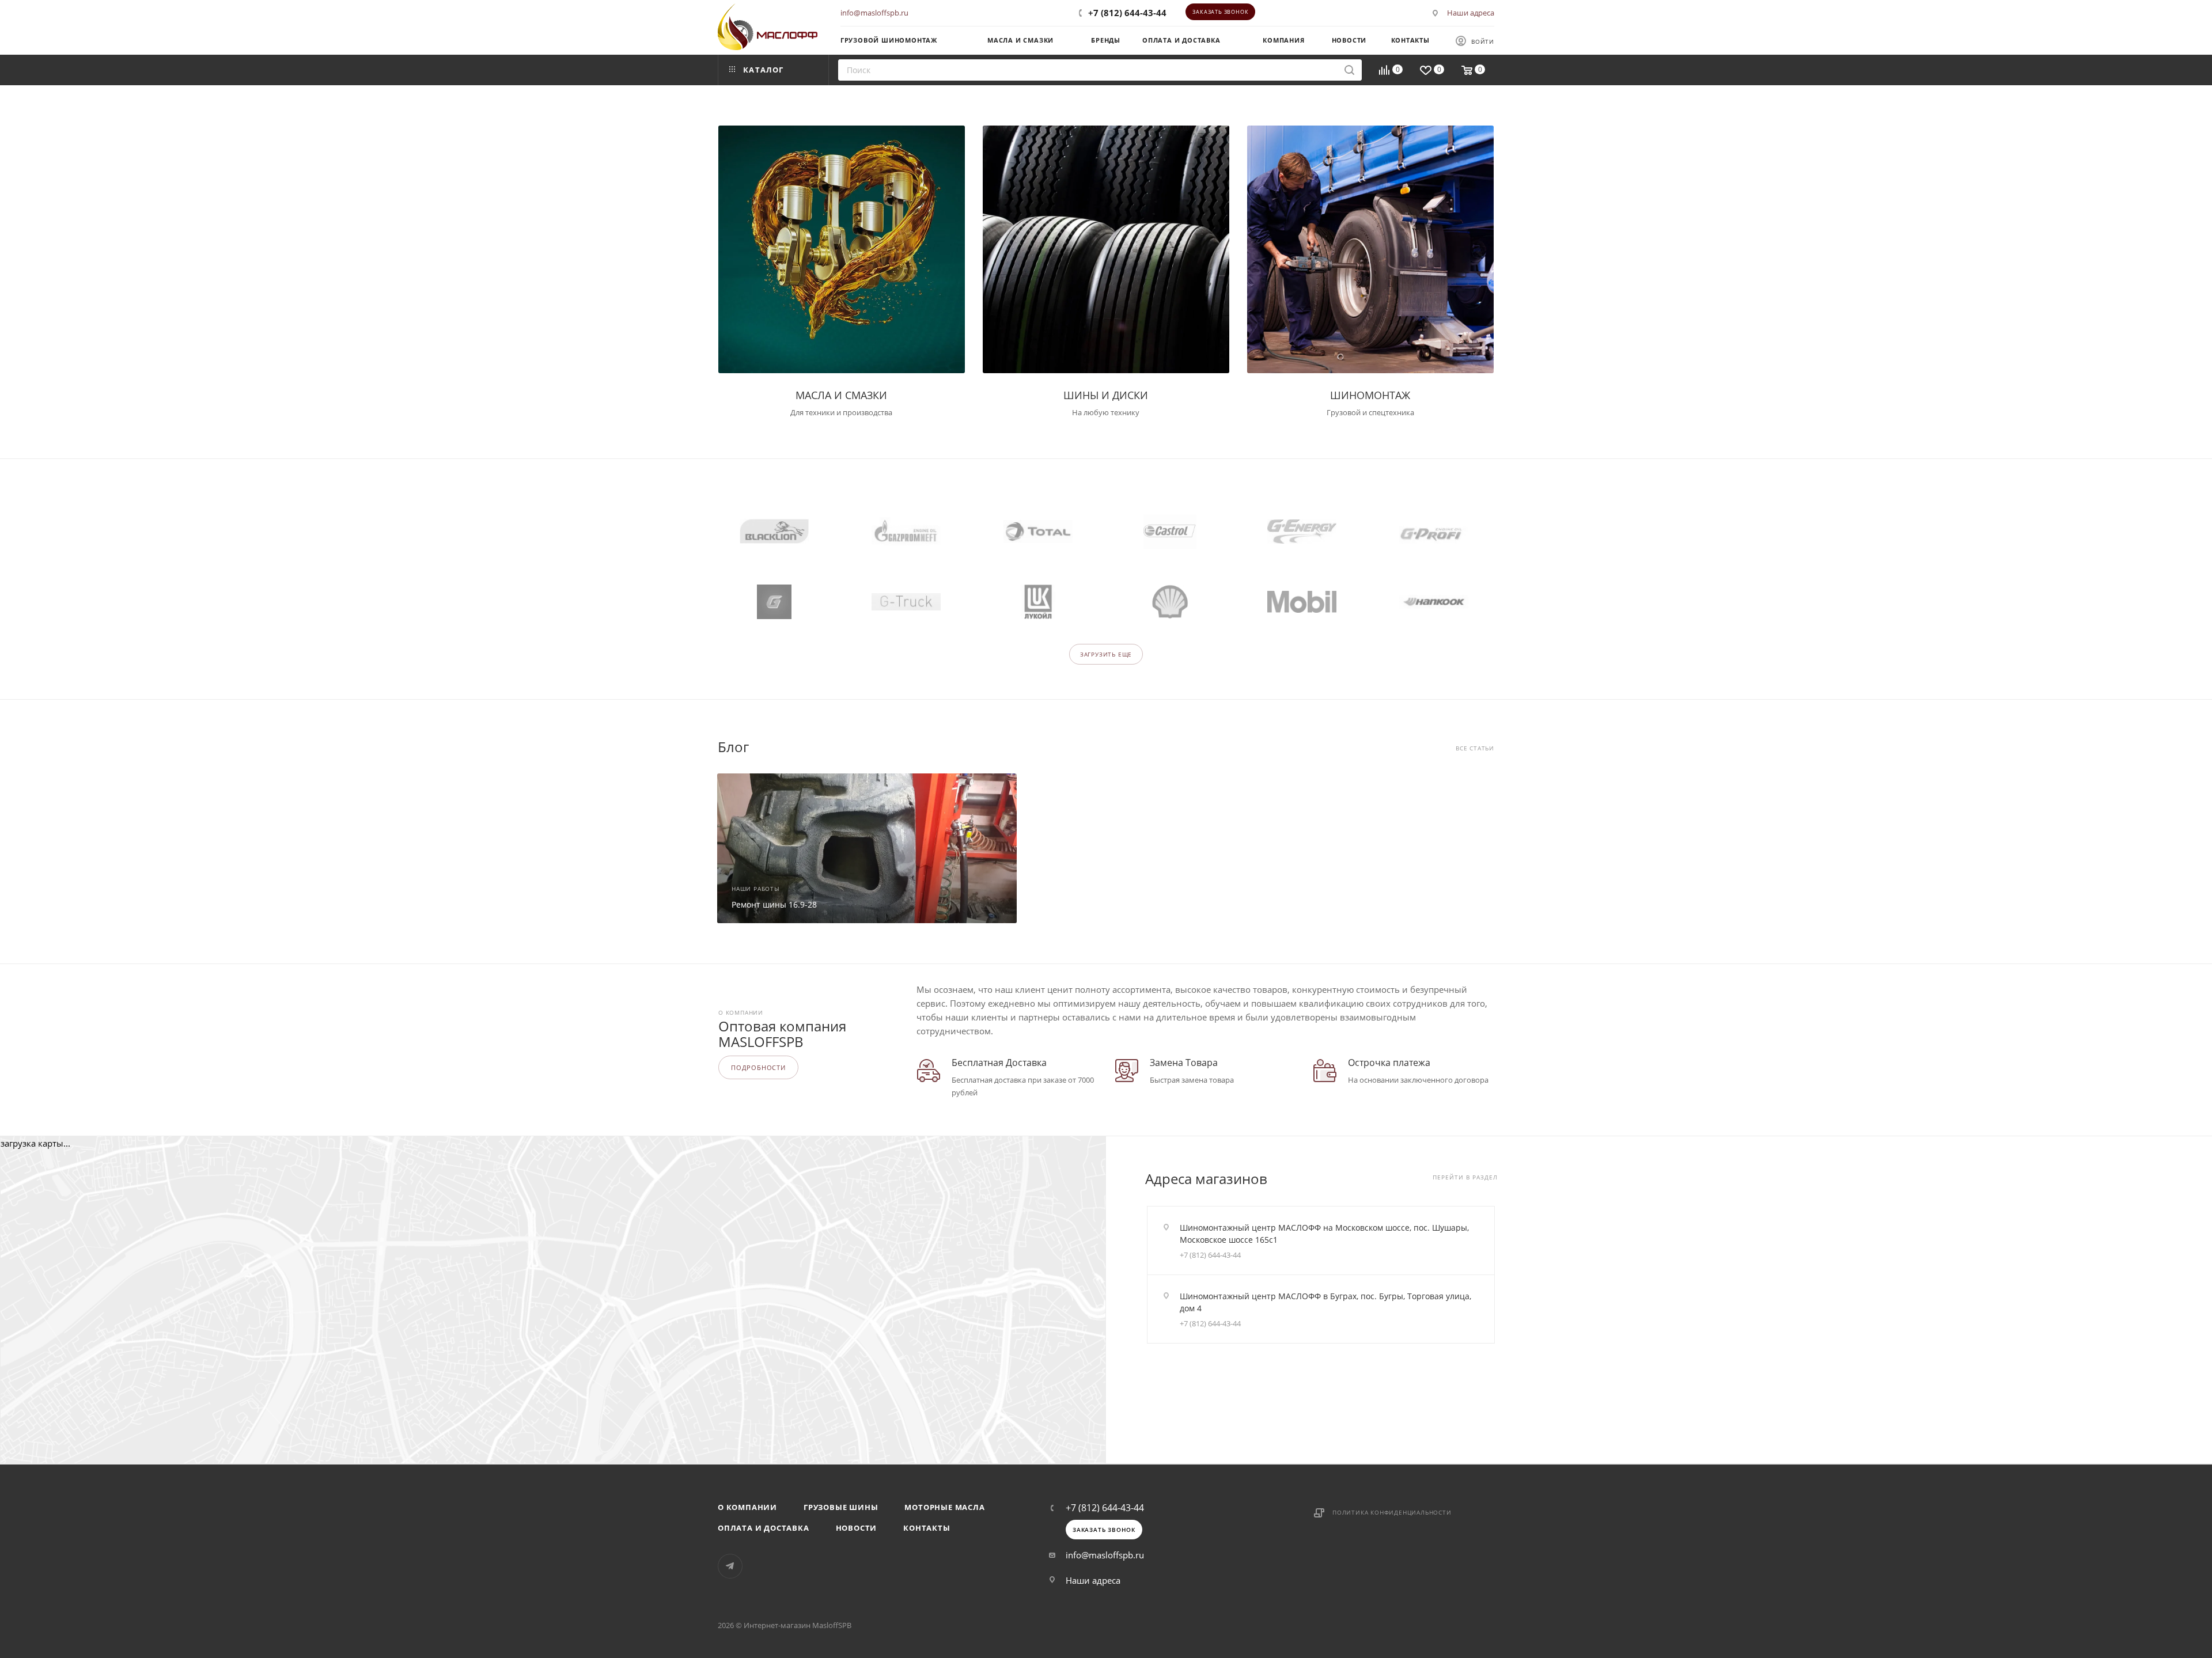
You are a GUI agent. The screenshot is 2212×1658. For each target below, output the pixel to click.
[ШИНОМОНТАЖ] (1370, 249)
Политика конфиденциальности (1392, 1512)
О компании (747, 1507)
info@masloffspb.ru (874, 13)
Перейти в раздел (1465, 1177)
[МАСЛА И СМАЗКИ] (842, 249)
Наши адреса (1471, 13)
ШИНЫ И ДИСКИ (1106, 395)
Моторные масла (944, 1507)
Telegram (730, 1566)
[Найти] (1349, 70)
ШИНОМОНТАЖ (1370, 395)
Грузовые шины (841, 1507)
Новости (857, 1528)
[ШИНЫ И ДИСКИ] (1106, 249)
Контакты (927, 1528)
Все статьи (1475, 748)
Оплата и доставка (764, 1528)
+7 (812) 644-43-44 (1127, 13)
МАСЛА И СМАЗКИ (841, 395)
